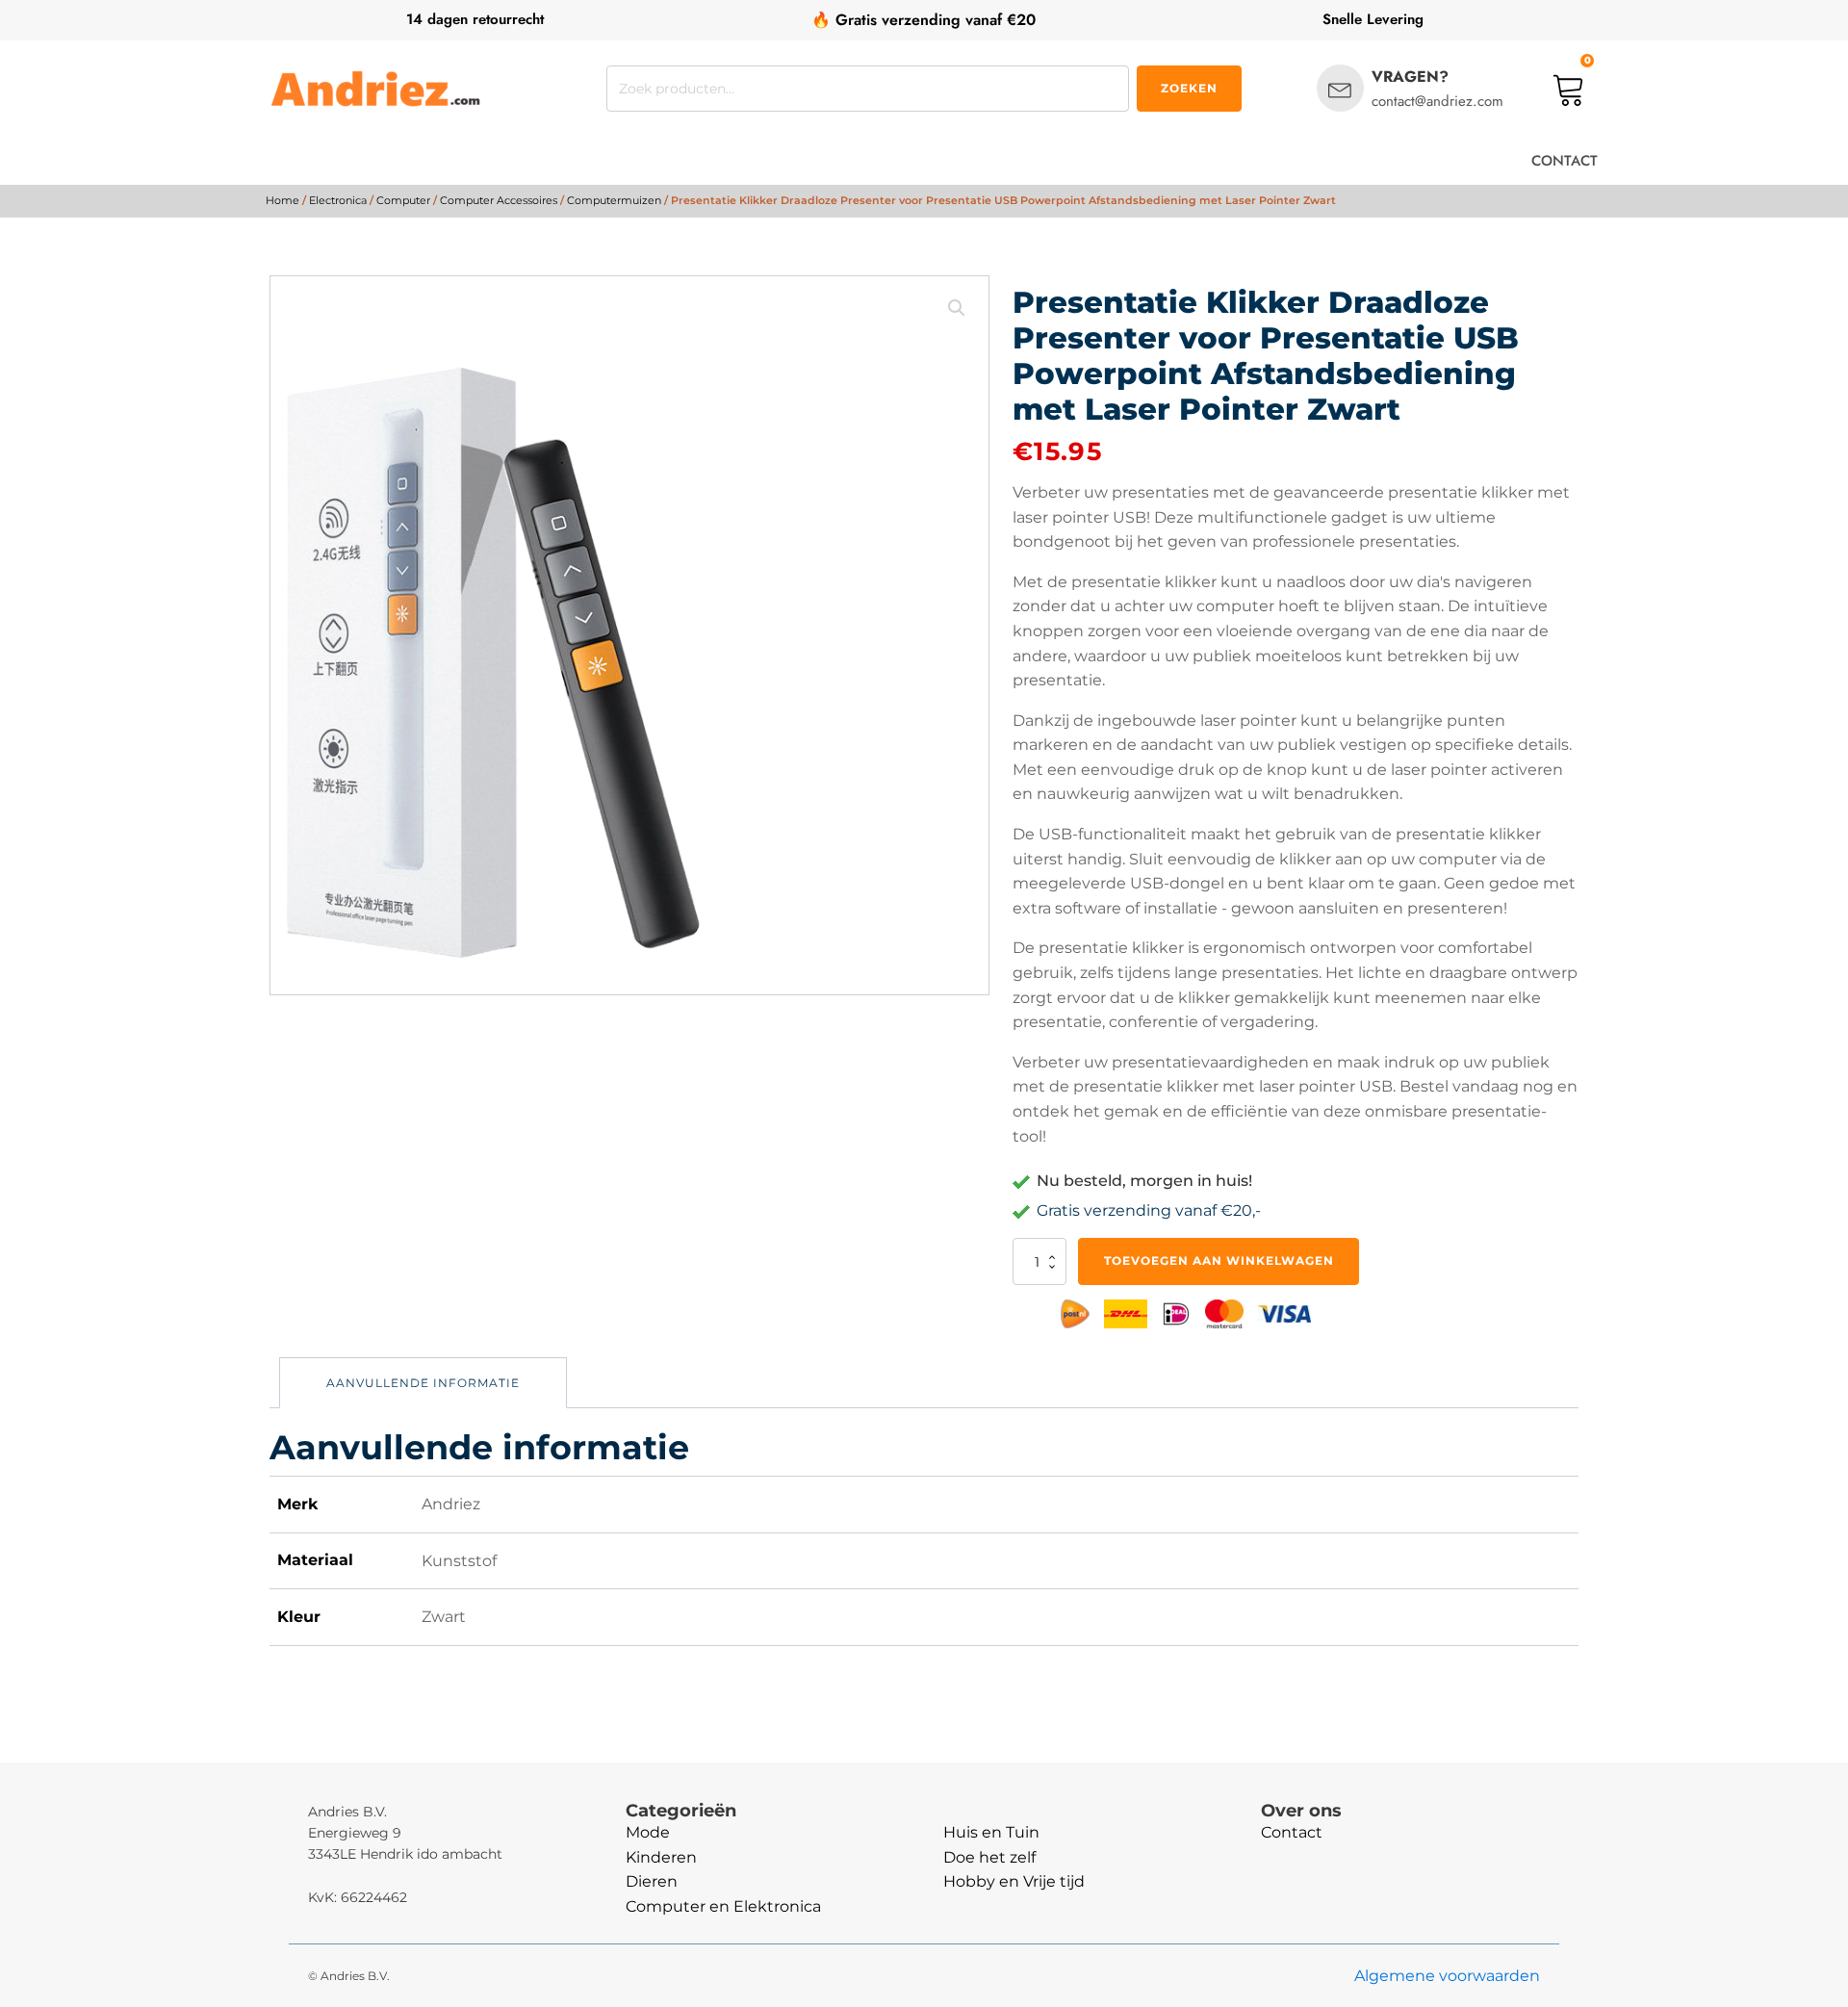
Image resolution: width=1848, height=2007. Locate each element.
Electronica (338, 200)
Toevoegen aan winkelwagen (1219, 1261)
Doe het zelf (989, 1857)
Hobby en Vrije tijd (1014, 1881)
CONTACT (1565, 161)
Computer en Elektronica (723, 1906)
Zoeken (1189, 88)
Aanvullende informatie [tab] (423, 1383)
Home (282, 200)
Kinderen (661, 1857)
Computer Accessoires (499, 200)
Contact (1292, 1832)
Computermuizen (614, 200)
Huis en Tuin (991, 1832)
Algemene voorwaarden (1447, 1976)
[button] (957, 308)
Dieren (652, 1881)
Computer (403, 200)
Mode (648, 1832)
